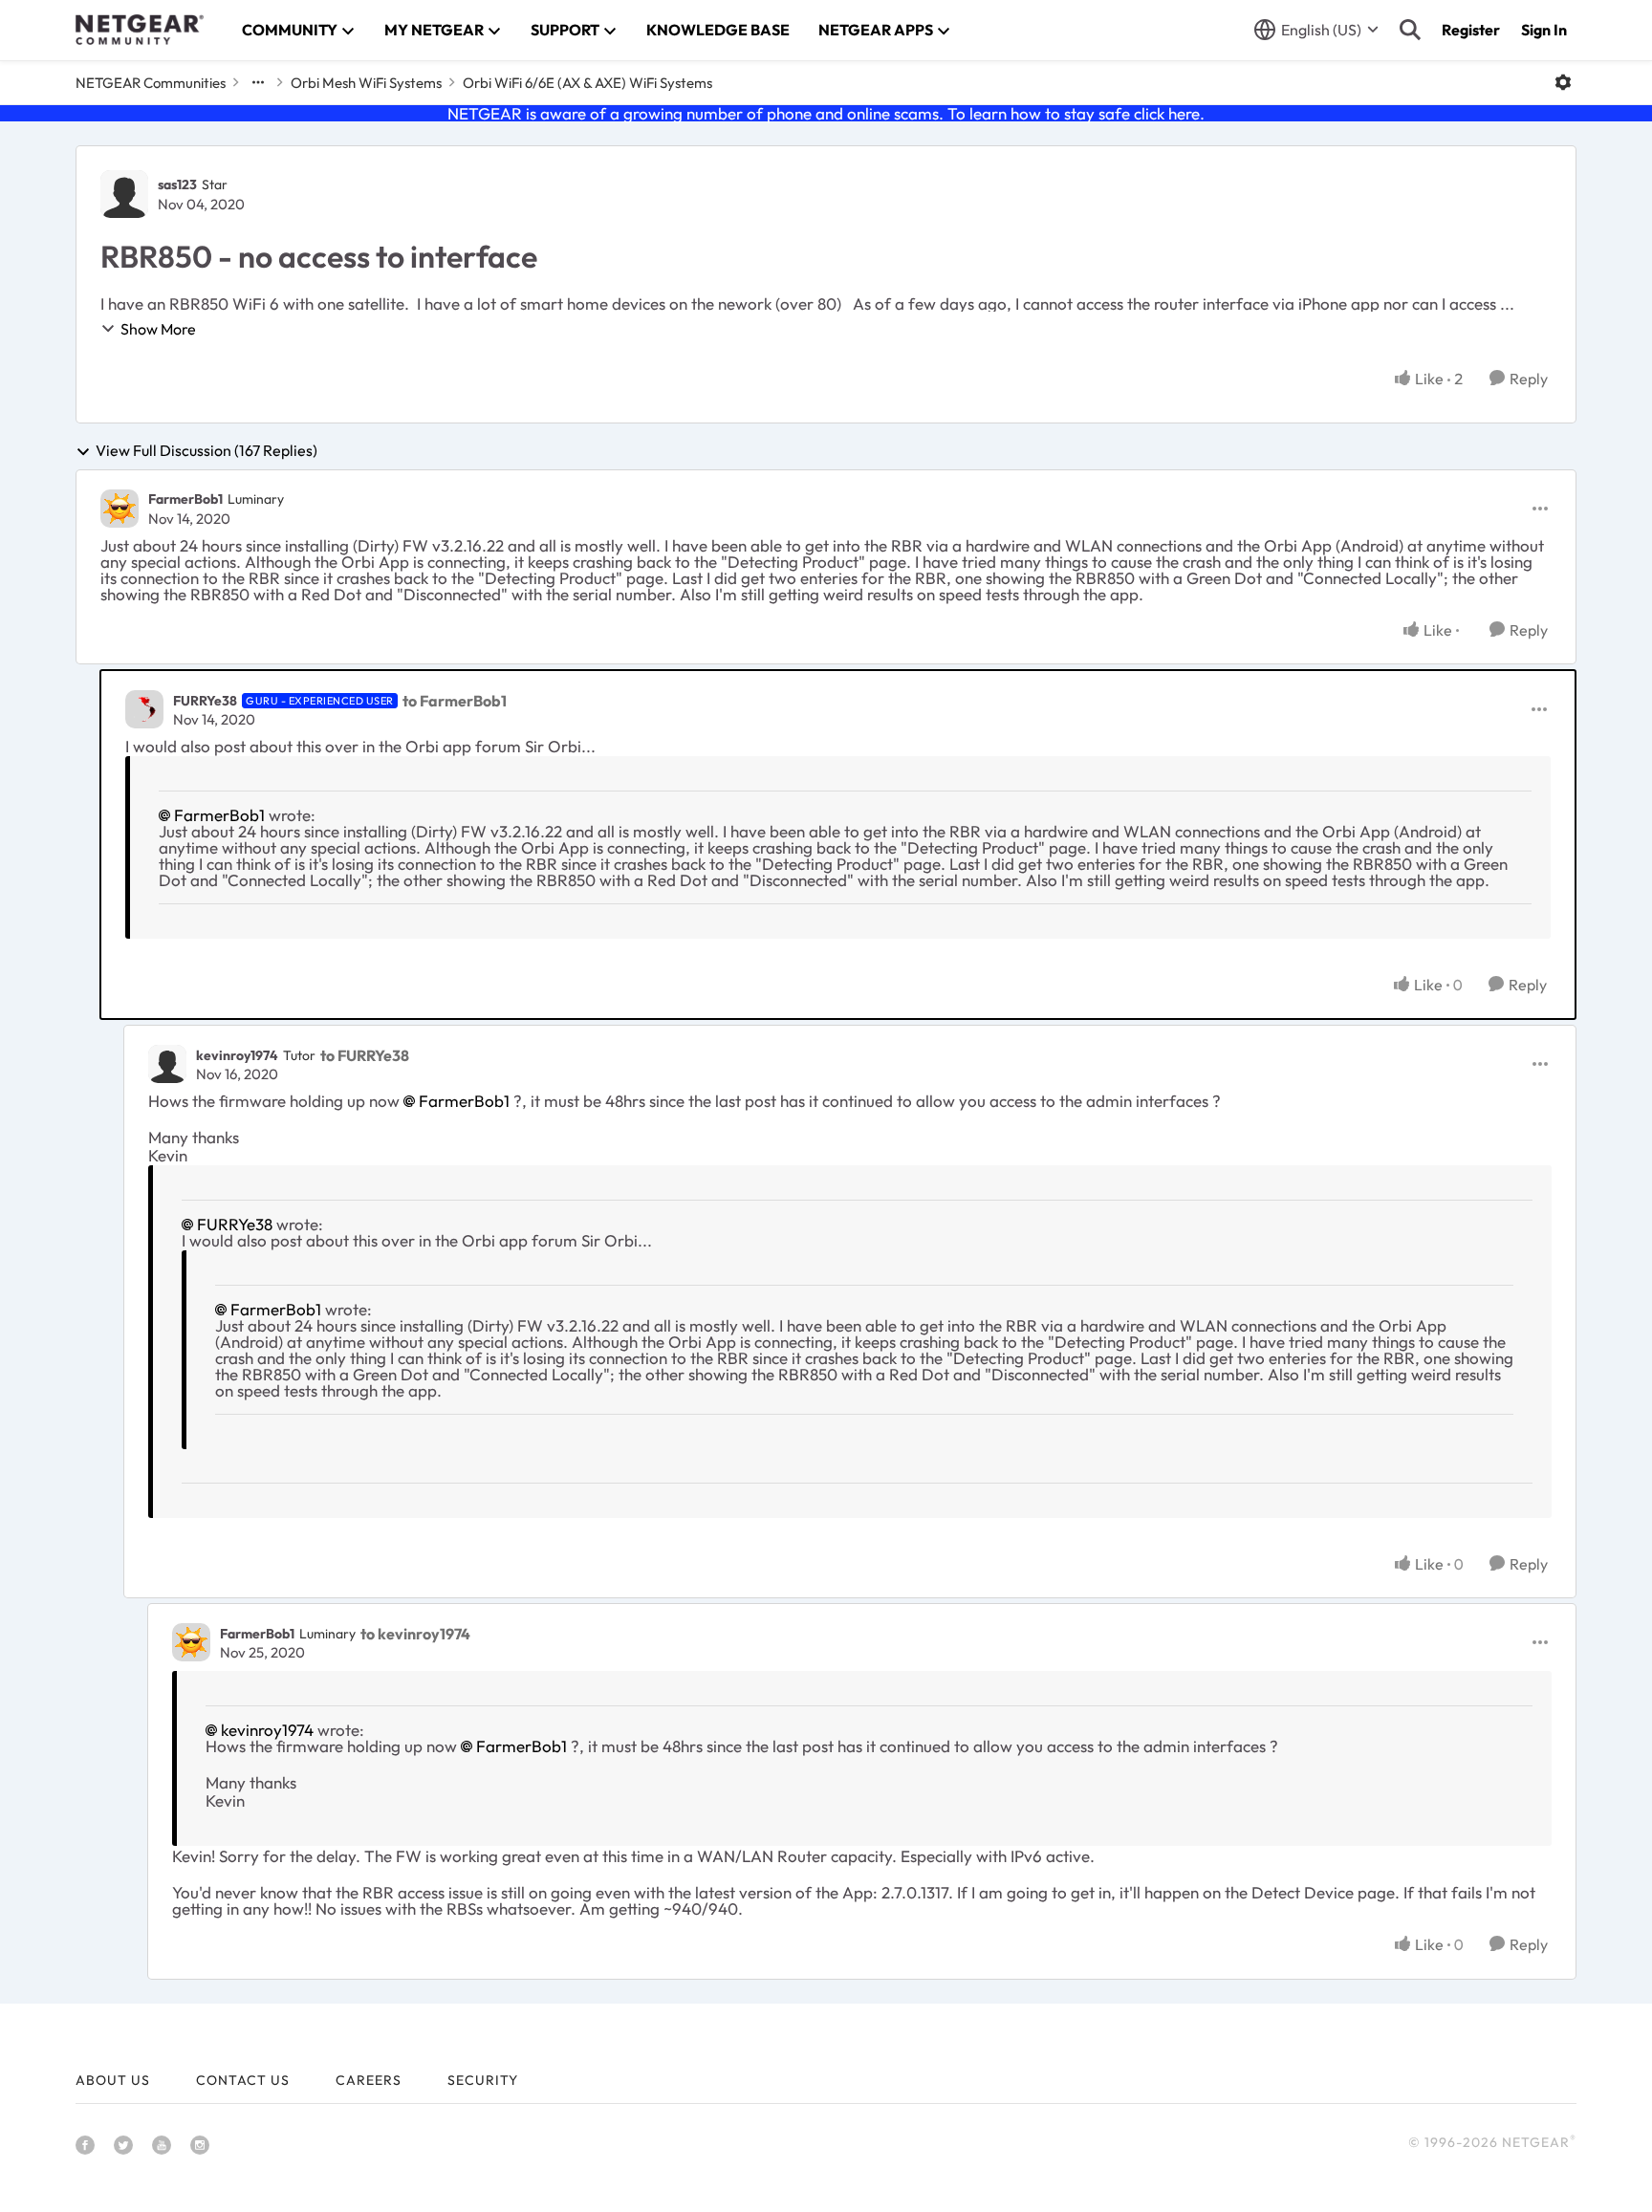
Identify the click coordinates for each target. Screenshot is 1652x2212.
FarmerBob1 (185, 499)
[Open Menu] (1563, 82)
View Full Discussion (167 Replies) (206, 451)
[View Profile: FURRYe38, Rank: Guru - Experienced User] (144, 709)
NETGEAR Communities (151, 83)
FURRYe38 (205, 701)
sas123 (177, 184)
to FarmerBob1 (455, 701)
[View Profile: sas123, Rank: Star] (124, 194)
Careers (369, 2080)
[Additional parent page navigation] (258, 82)
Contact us (243, 2080)
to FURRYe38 (365, 1055)
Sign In (1544, 30)
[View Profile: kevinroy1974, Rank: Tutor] (167, 1064)
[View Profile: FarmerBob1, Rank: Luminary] (120, 509)
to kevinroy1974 (415, 1634)
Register (1471, 30)
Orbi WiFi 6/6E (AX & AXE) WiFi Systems (587, 83)
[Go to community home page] (140, 30)
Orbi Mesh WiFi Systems (366, 83)
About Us (113, 2080)
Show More (158, 329)
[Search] (1410, 30)
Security (483, 2080)
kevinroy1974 (237, 1055)
